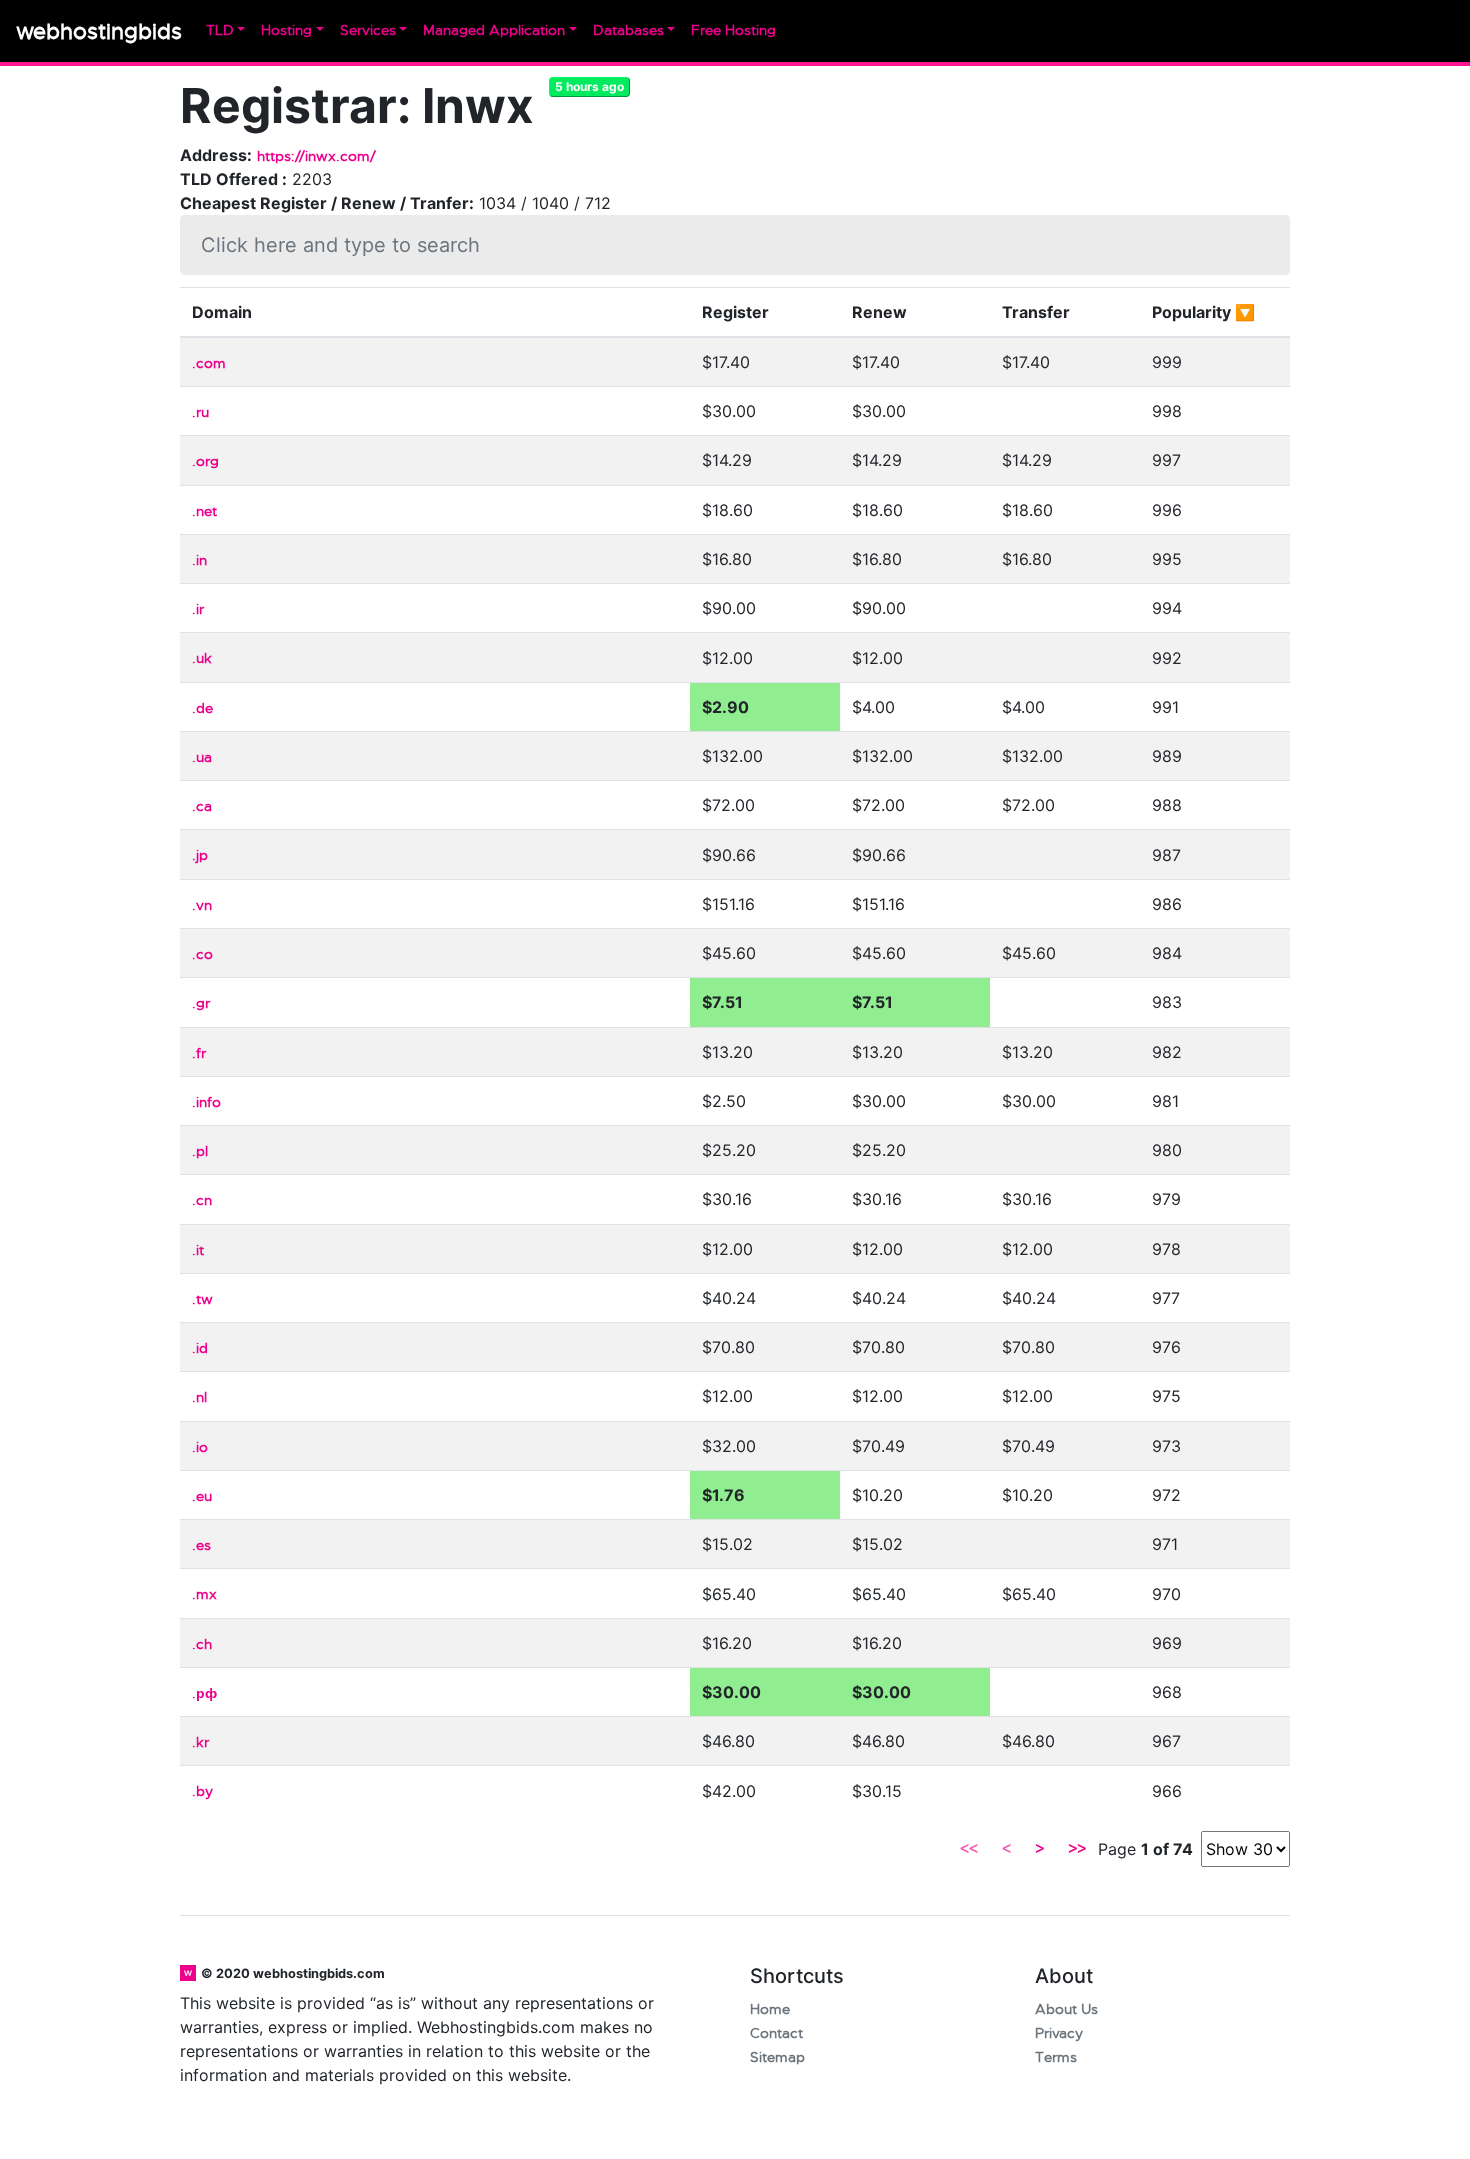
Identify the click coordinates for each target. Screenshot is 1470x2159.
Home (770, 2009)
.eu (202, 1496)
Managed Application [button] (494, 30)
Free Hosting (733, 30)
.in (199, 560)
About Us (1066, 2009)
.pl (200, 1151)
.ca (202, 806)
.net (204, 511)
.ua (202, 757)
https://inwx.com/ (316, 156)
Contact (776, 2033)
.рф (204, 1693)
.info (206, 1102)
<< (969, 1849)
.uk (202, 658)
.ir (198, 609)
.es (201, 1545)
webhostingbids (99, 31)
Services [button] (368, 30)
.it (198, 1250)
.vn (202, 905)
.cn (202, 1200)
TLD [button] (220, 30)
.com (209, 363)
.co (202, 954)
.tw (202, 1299)
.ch (202, 1644)
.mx (204, 1594)
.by (202, 1791)
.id (200, 1348)
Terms (1056, 2057)
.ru (200, 412)
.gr (201, 1003)
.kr (200, 1742)
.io (200, 1447)
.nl (199, 1397)
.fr (199, 1053)
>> (1077, 1849)
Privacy (1059, 2033)
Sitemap (777, 2057)
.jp (200, 855)
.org (205, 461)
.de (202, 708)
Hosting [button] (286, 30)
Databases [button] (628, 30)
